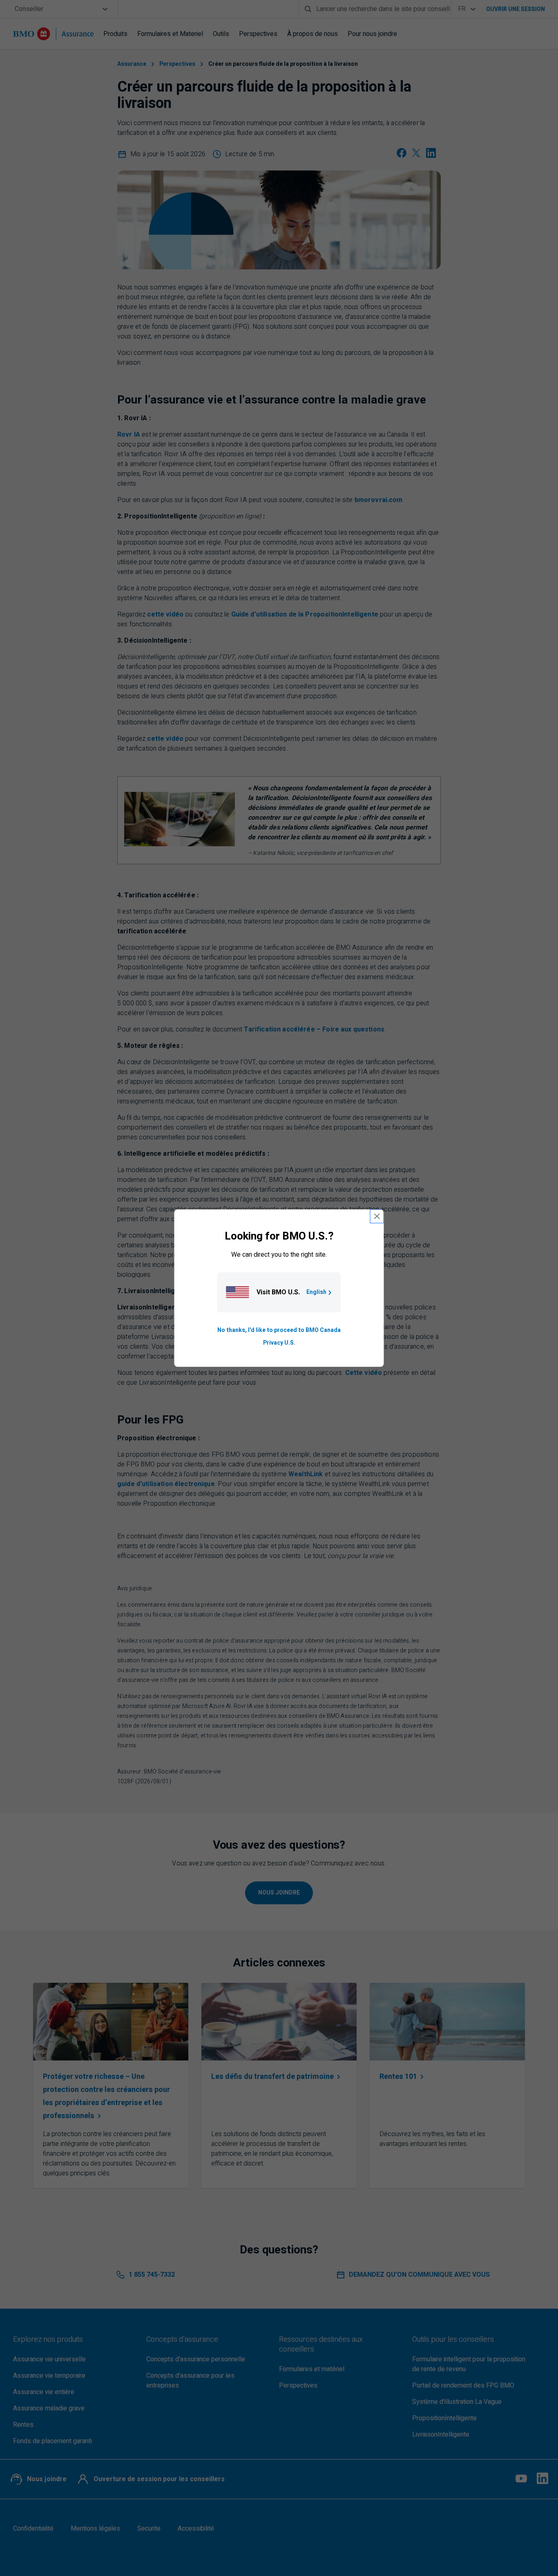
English (316, 1292)
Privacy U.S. (279, 1343)
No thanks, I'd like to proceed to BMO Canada (279, 1331)
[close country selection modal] (377, 1216)
